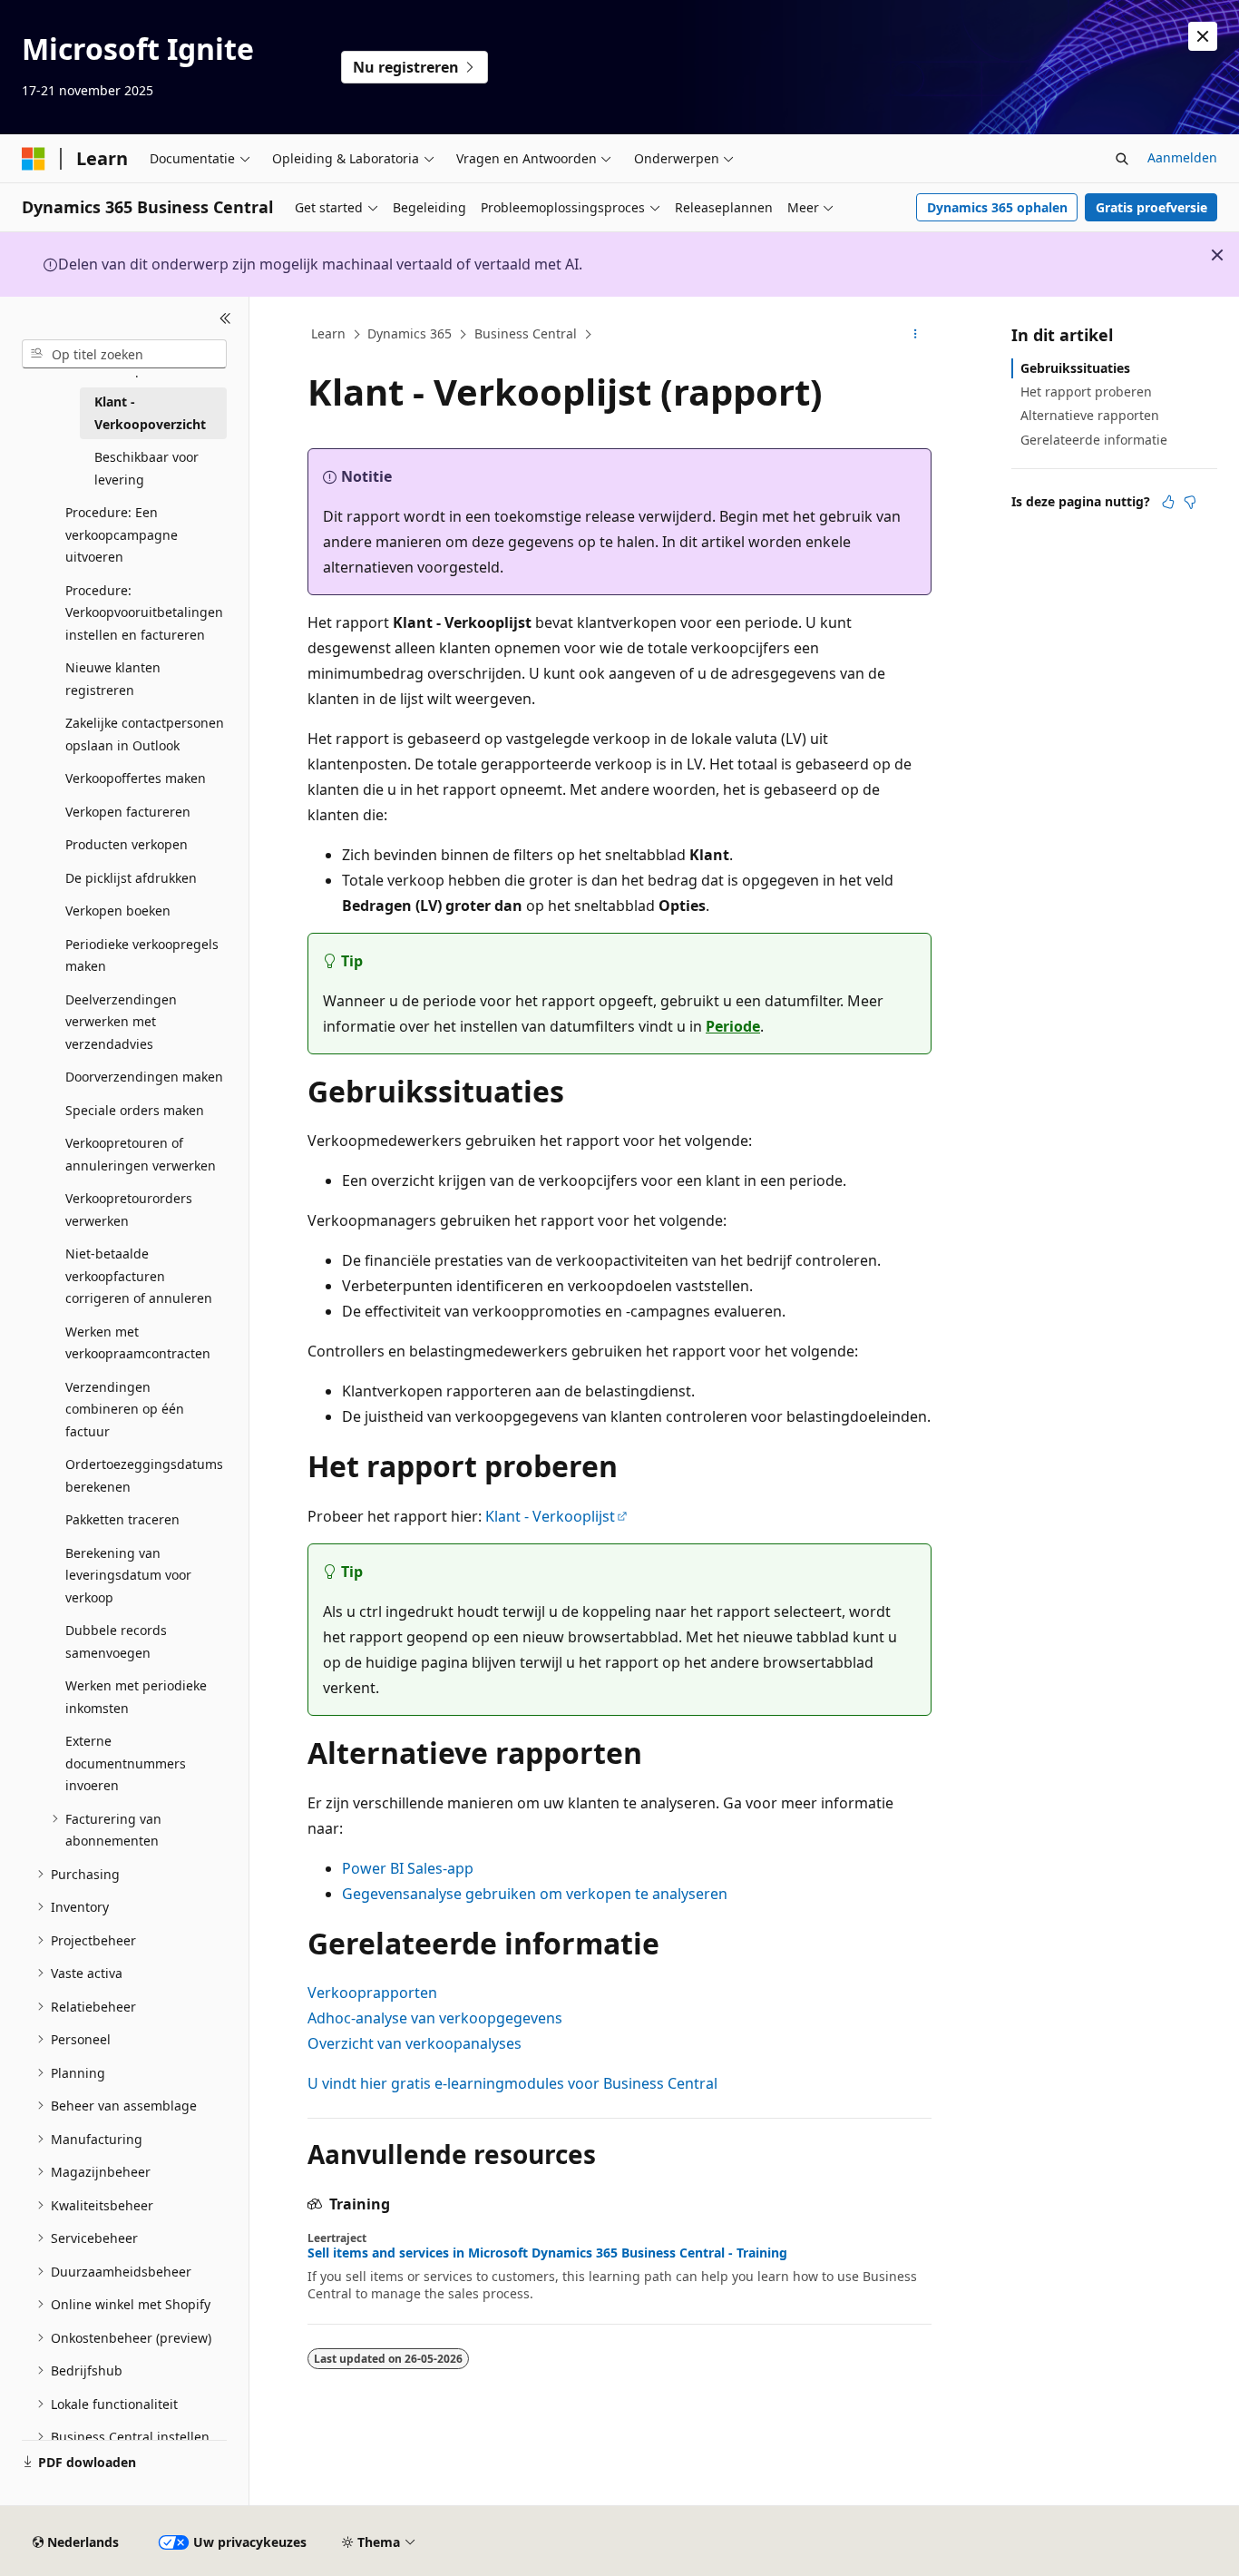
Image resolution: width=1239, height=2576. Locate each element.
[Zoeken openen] (1122, 159)
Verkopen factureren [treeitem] (128, 812)
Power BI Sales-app (408, 1868)
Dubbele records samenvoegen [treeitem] (116, 1641)
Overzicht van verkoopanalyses (415, 2043)
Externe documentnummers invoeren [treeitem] (126, 1763)
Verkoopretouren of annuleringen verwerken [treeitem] (141, 1154)
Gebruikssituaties (1075, 368)
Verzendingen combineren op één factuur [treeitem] (125, 1409)
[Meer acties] (916, 335)
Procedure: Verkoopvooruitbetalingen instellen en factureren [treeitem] (144, 612)
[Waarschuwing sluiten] (1203, 36)
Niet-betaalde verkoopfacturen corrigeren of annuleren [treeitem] (139, 1276)
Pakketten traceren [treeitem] (122, 1519)
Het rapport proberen (1086, 392)
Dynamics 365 (410, 333)
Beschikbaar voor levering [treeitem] (146, 468)
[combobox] (124, 354)
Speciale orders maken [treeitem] (135, 1110)
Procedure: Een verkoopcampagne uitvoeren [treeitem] (122, 534)
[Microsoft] (34, 159)
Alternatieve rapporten (1090, 415)
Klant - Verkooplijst (550, 1516)
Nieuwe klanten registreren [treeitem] (113, 679)
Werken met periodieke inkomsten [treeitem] (136, 1697)
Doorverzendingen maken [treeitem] (144, 1077)
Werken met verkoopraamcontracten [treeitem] (138, 1343)
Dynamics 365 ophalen (997, 207)
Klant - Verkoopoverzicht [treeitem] (150, 413)
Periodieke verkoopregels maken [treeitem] (142, 955)
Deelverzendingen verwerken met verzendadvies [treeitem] (121, 1022)
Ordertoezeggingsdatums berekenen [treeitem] (144, 1475)
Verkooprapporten (372, 1993)
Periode (733, 1026)
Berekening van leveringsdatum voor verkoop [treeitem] (128, 1575)
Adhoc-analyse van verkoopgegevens (435, 2018)
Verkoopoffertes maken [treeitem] (136, 778)
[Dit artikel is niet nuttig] (1190, 502)
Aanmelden (1182, 157)
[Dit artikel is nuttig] (1168, 502)
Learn (328, 333)
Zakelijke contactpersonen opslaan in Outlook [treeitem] (145, 734)
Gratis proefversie (1151, 207)
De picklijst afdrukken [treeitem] (131, 878)
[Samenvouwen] (225, 318)
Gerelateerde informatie (1094, 440)
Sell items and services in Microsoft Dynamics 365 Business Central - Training (547, 2253)
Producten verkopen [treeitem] (127, 844)
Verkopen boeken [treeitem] (118, 911)
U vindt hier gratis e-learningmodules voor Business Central (512, 2083)
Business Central (526, 333)
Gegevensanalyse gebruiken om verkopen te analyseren (535, 1894)
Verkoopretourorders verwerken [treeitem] (129, 1210)
